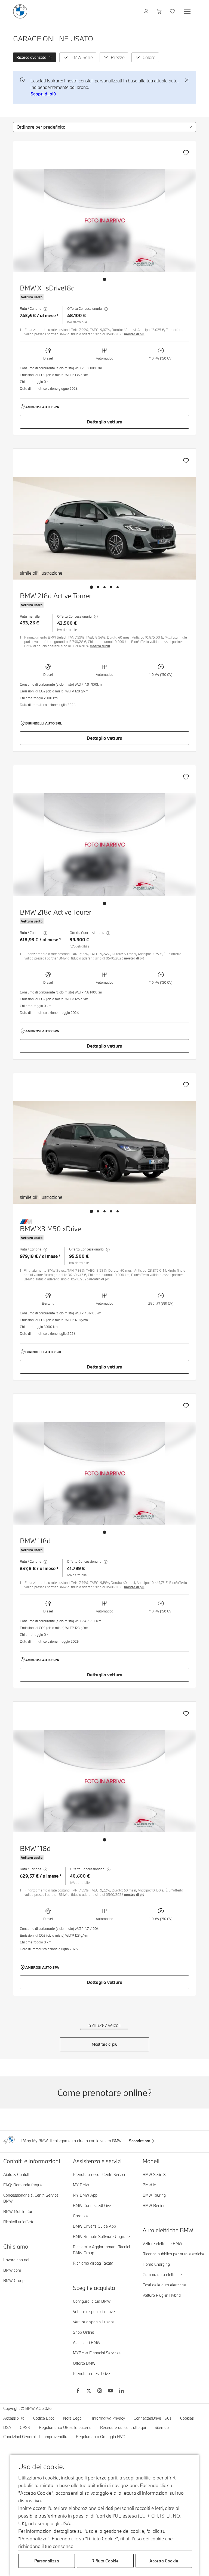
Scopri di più (43, 94)
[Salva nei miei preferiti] (186, 153)
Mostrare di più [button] (104, 2044)
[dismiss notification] (187, 80)
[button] (35, 57)
